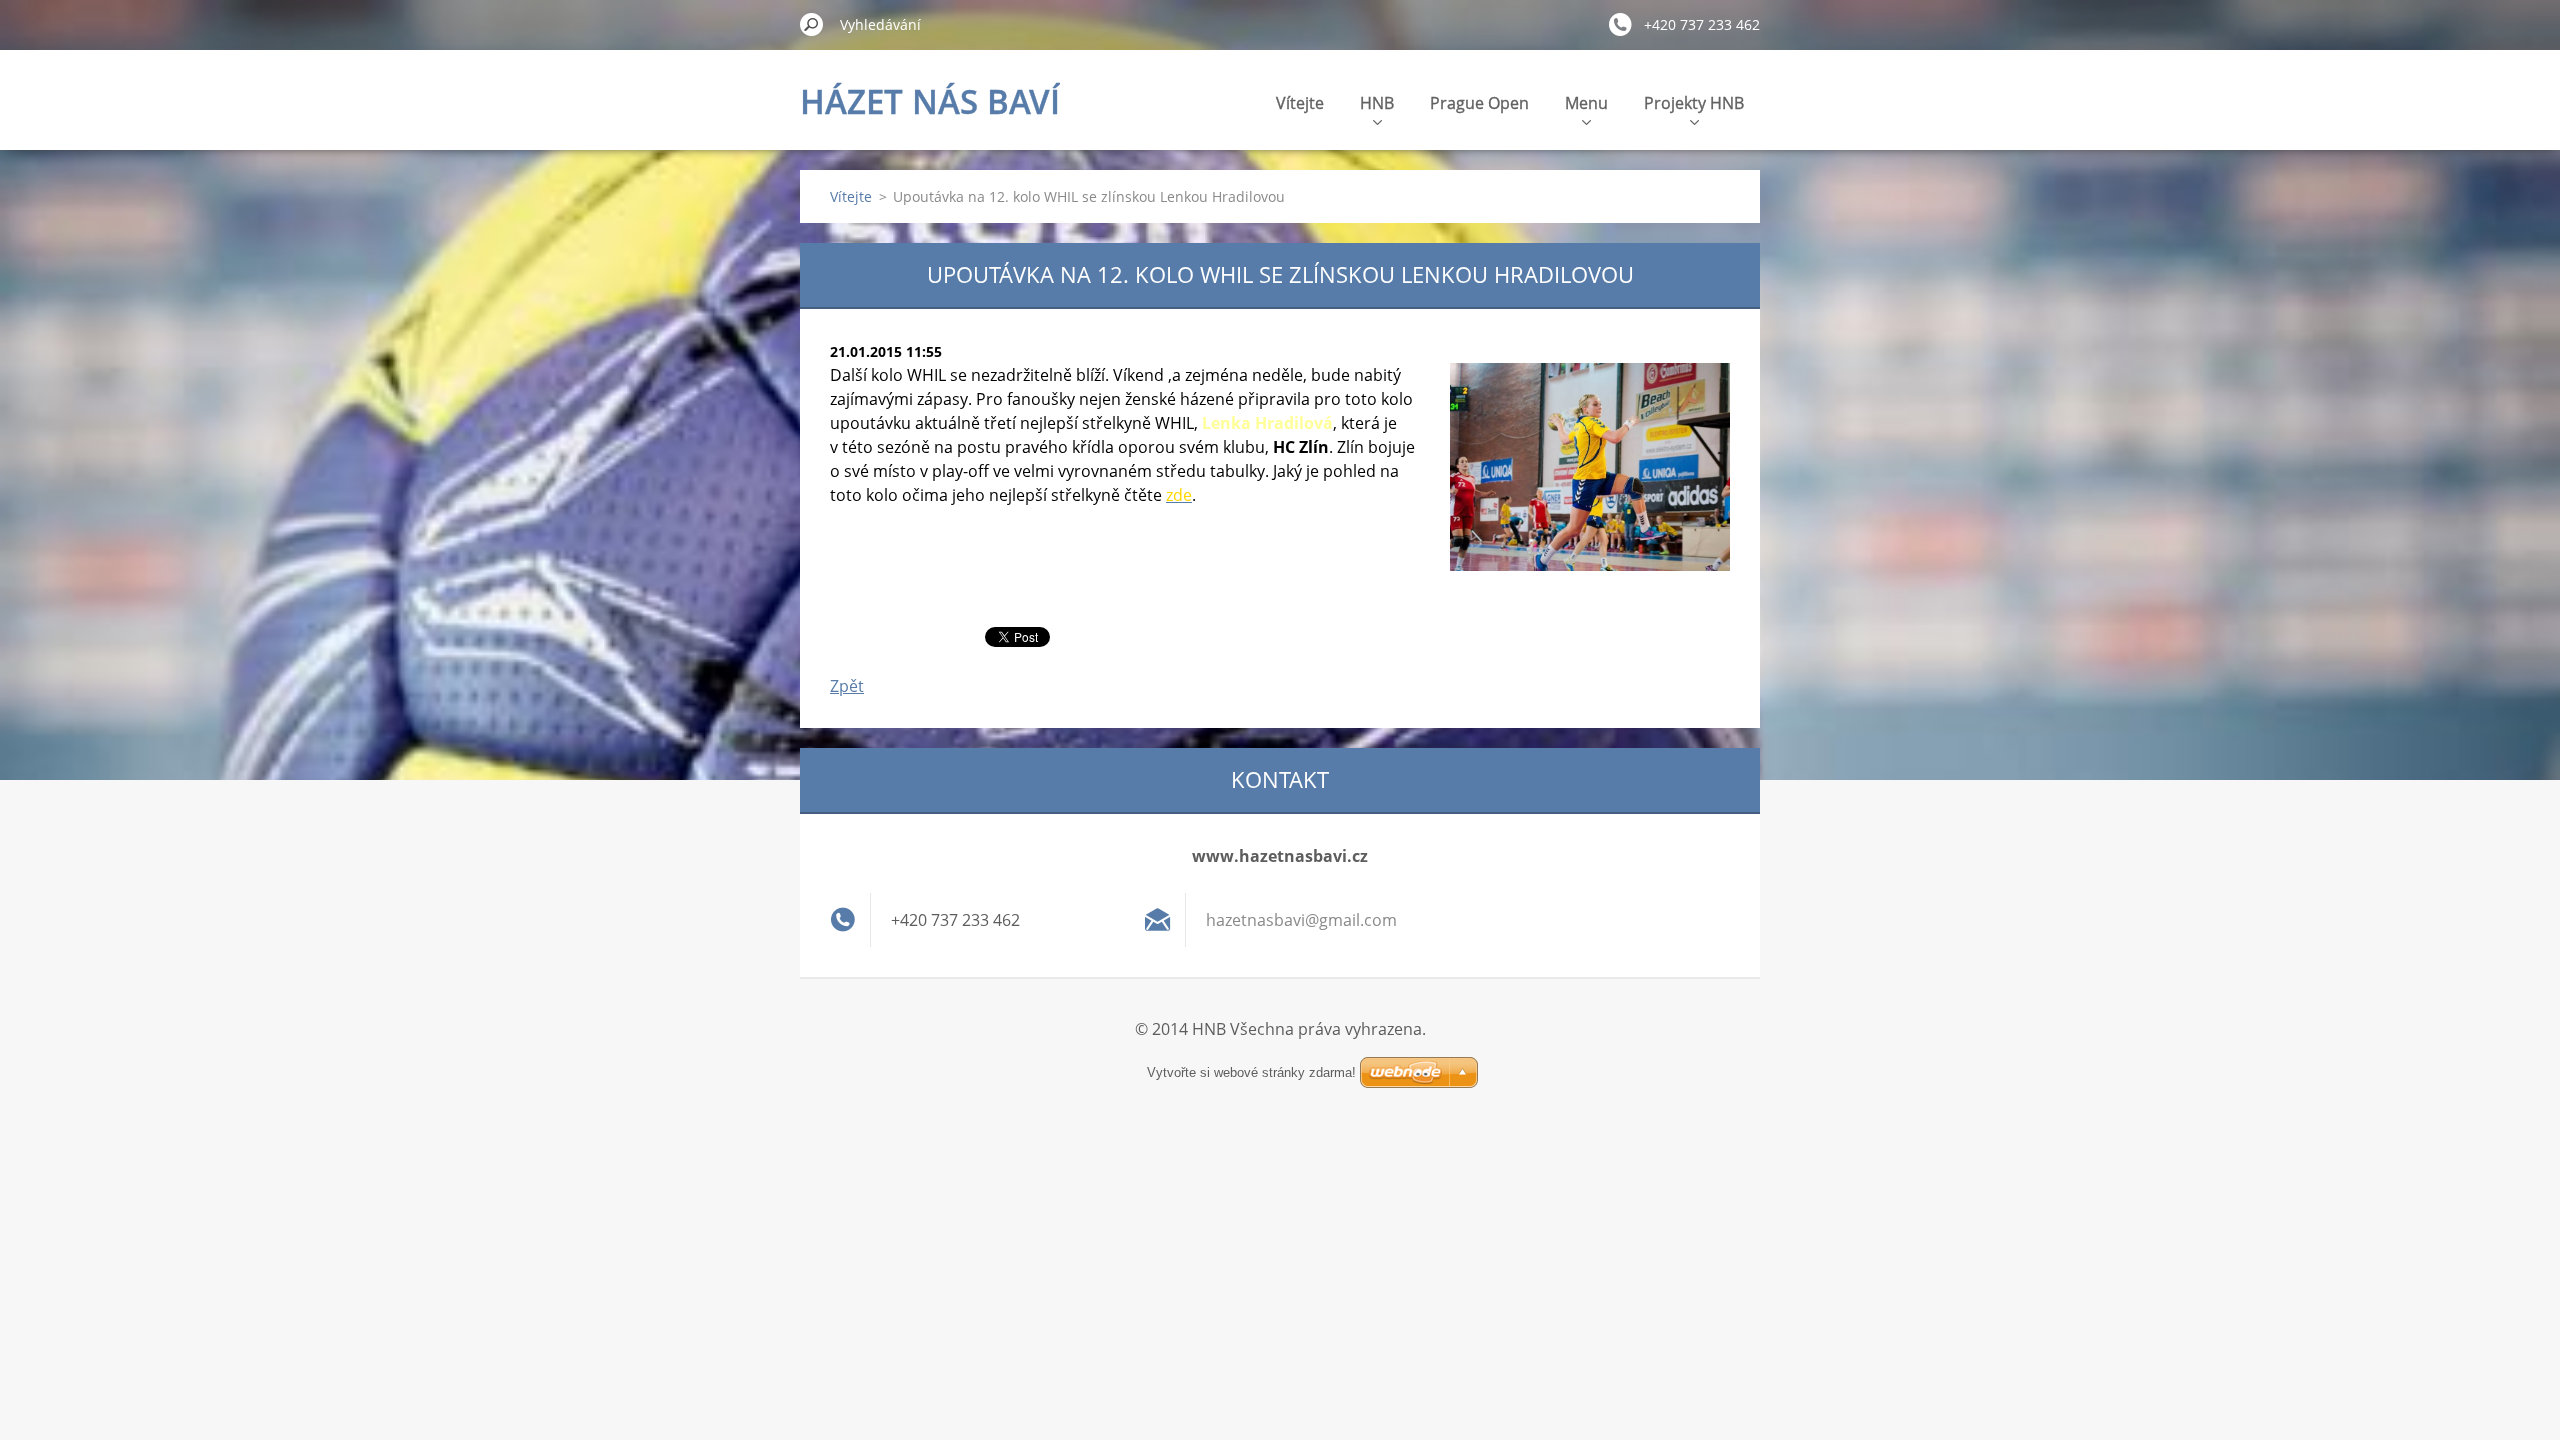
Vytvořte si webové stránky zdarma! (1251, 1072)
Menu (1586, 103)
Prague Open (1479, 103)
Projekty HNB (1694, 103)
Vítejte (1300, 103)
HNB (1377, 103)
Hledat (812, 24)
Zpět (847, 686)
